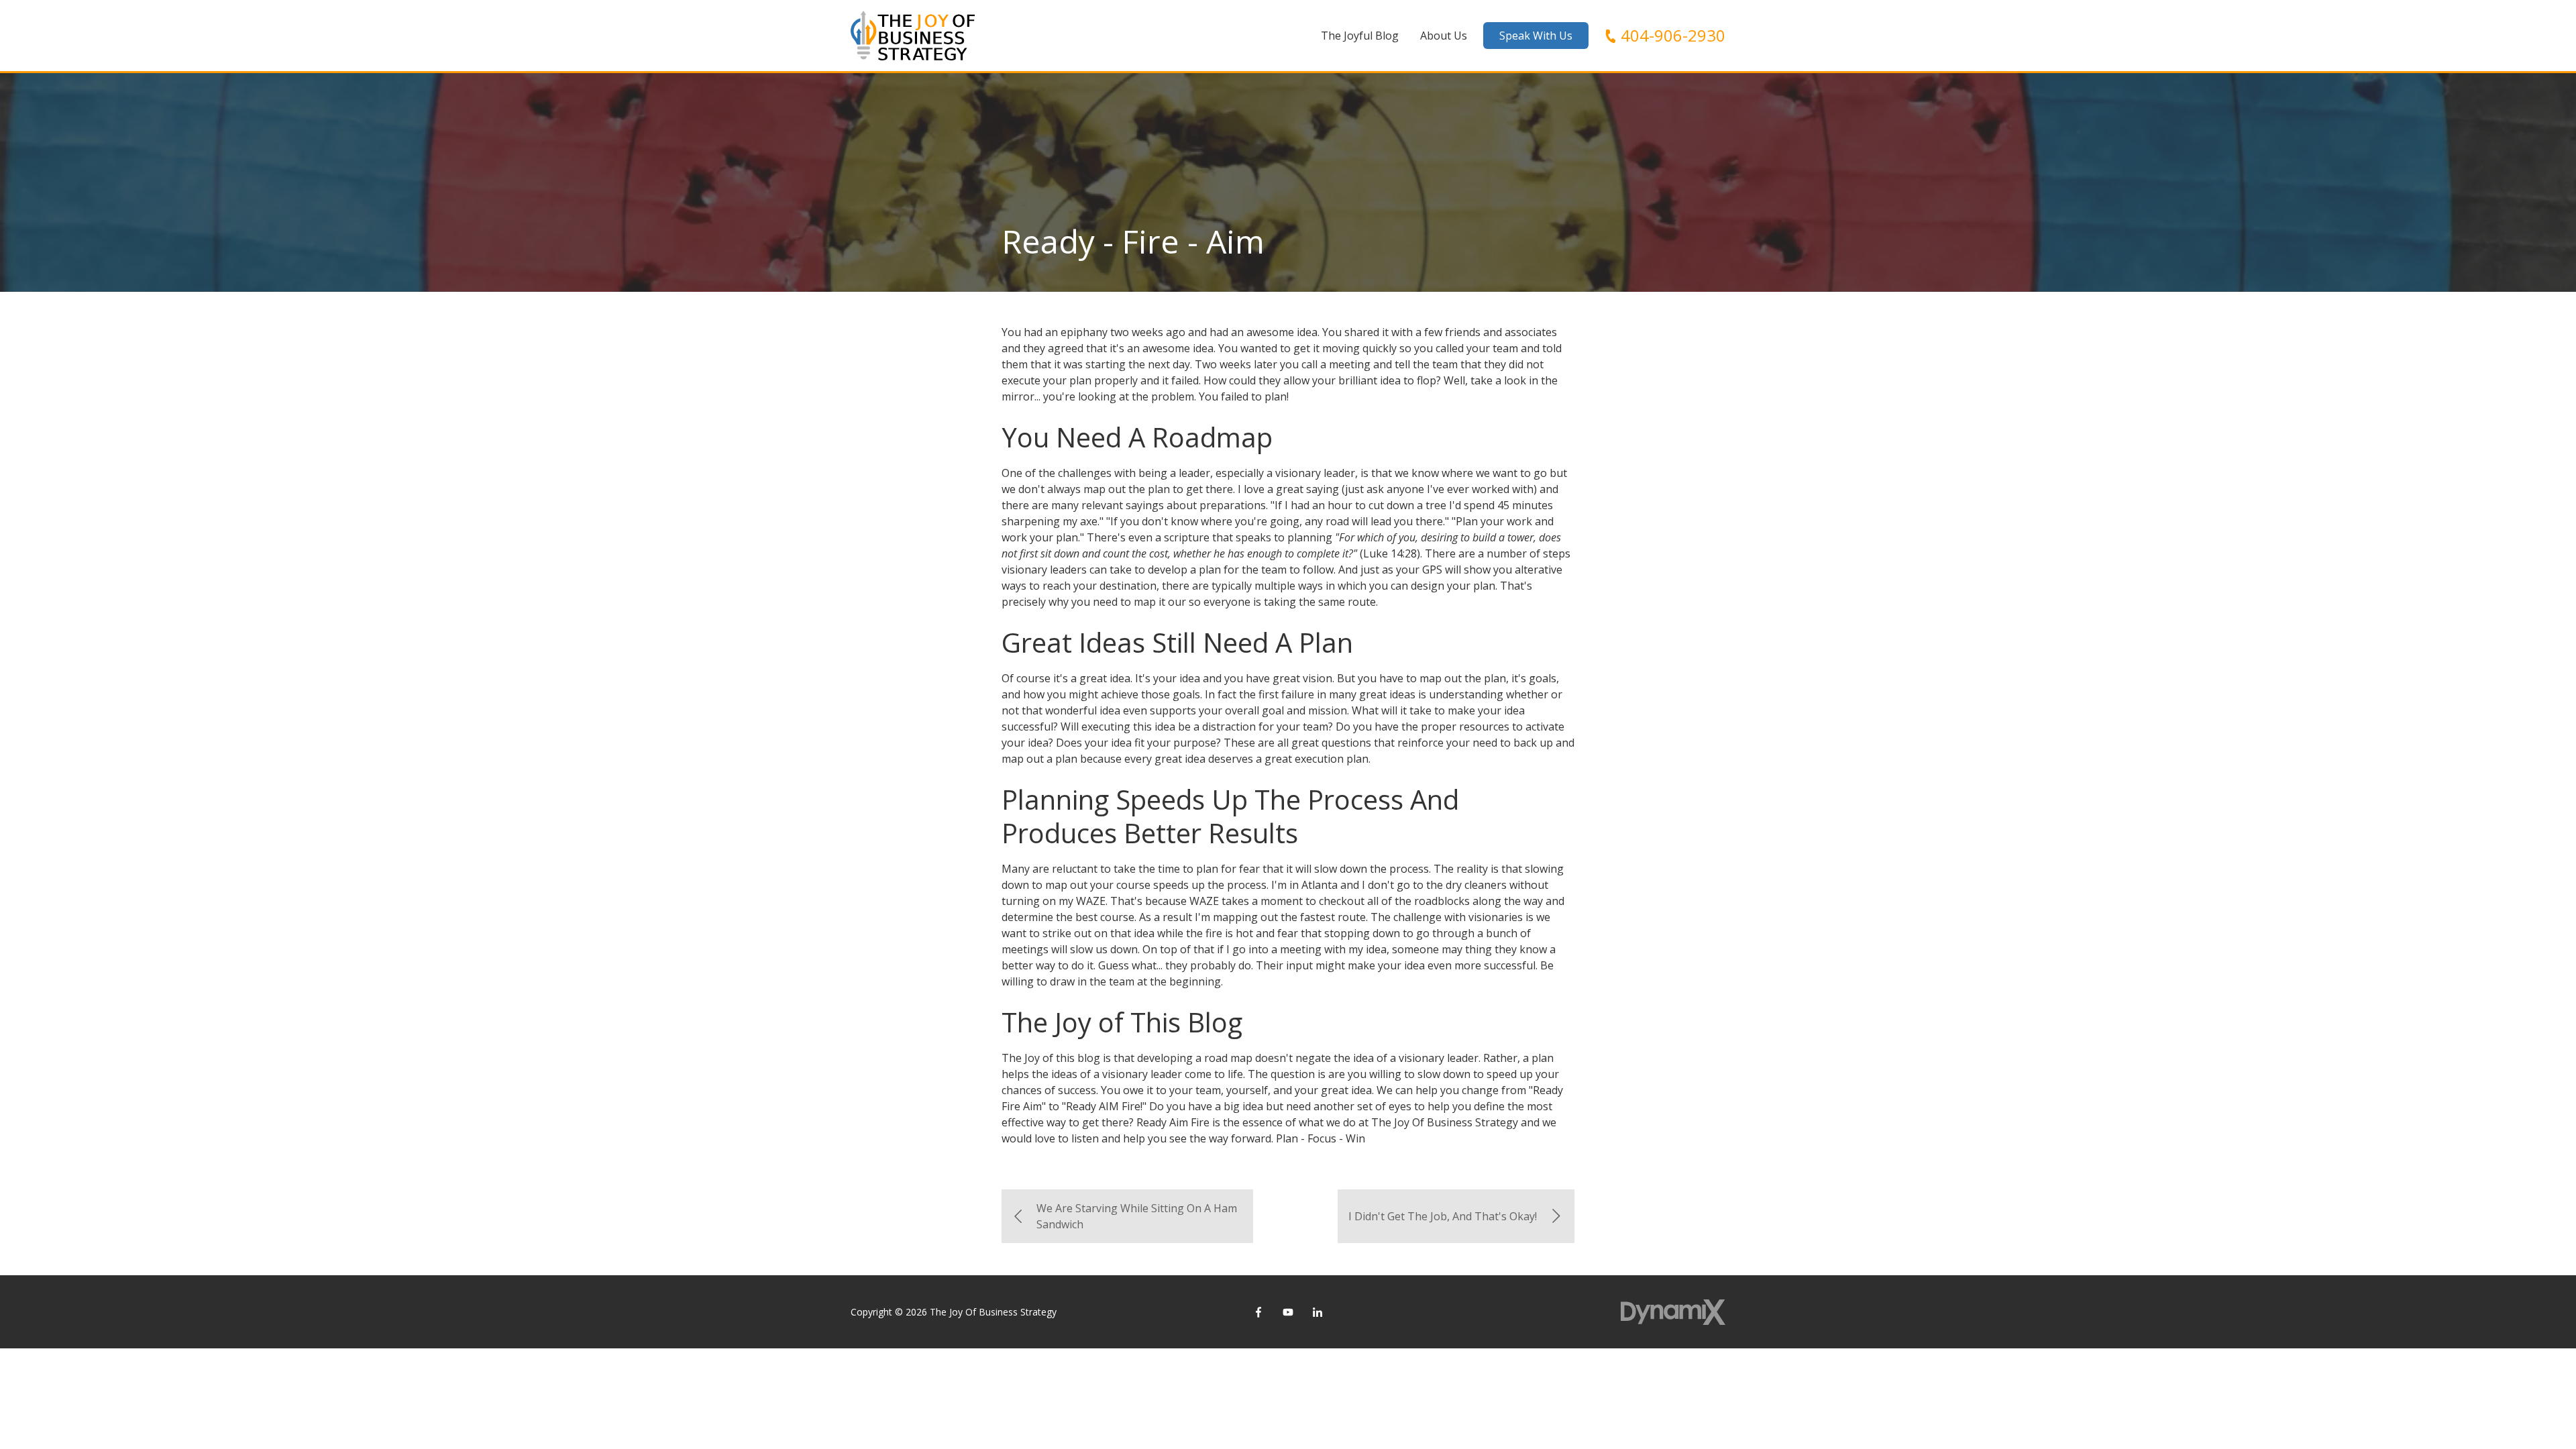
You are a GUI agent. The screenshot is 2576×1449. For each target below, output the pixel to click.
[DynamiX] (1673, 1312)
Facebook (1258, 1312)
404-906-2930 (1673, 36)
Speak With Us (1536, 36)
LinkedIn (1318, 1312)
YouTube (1288, 1312)
